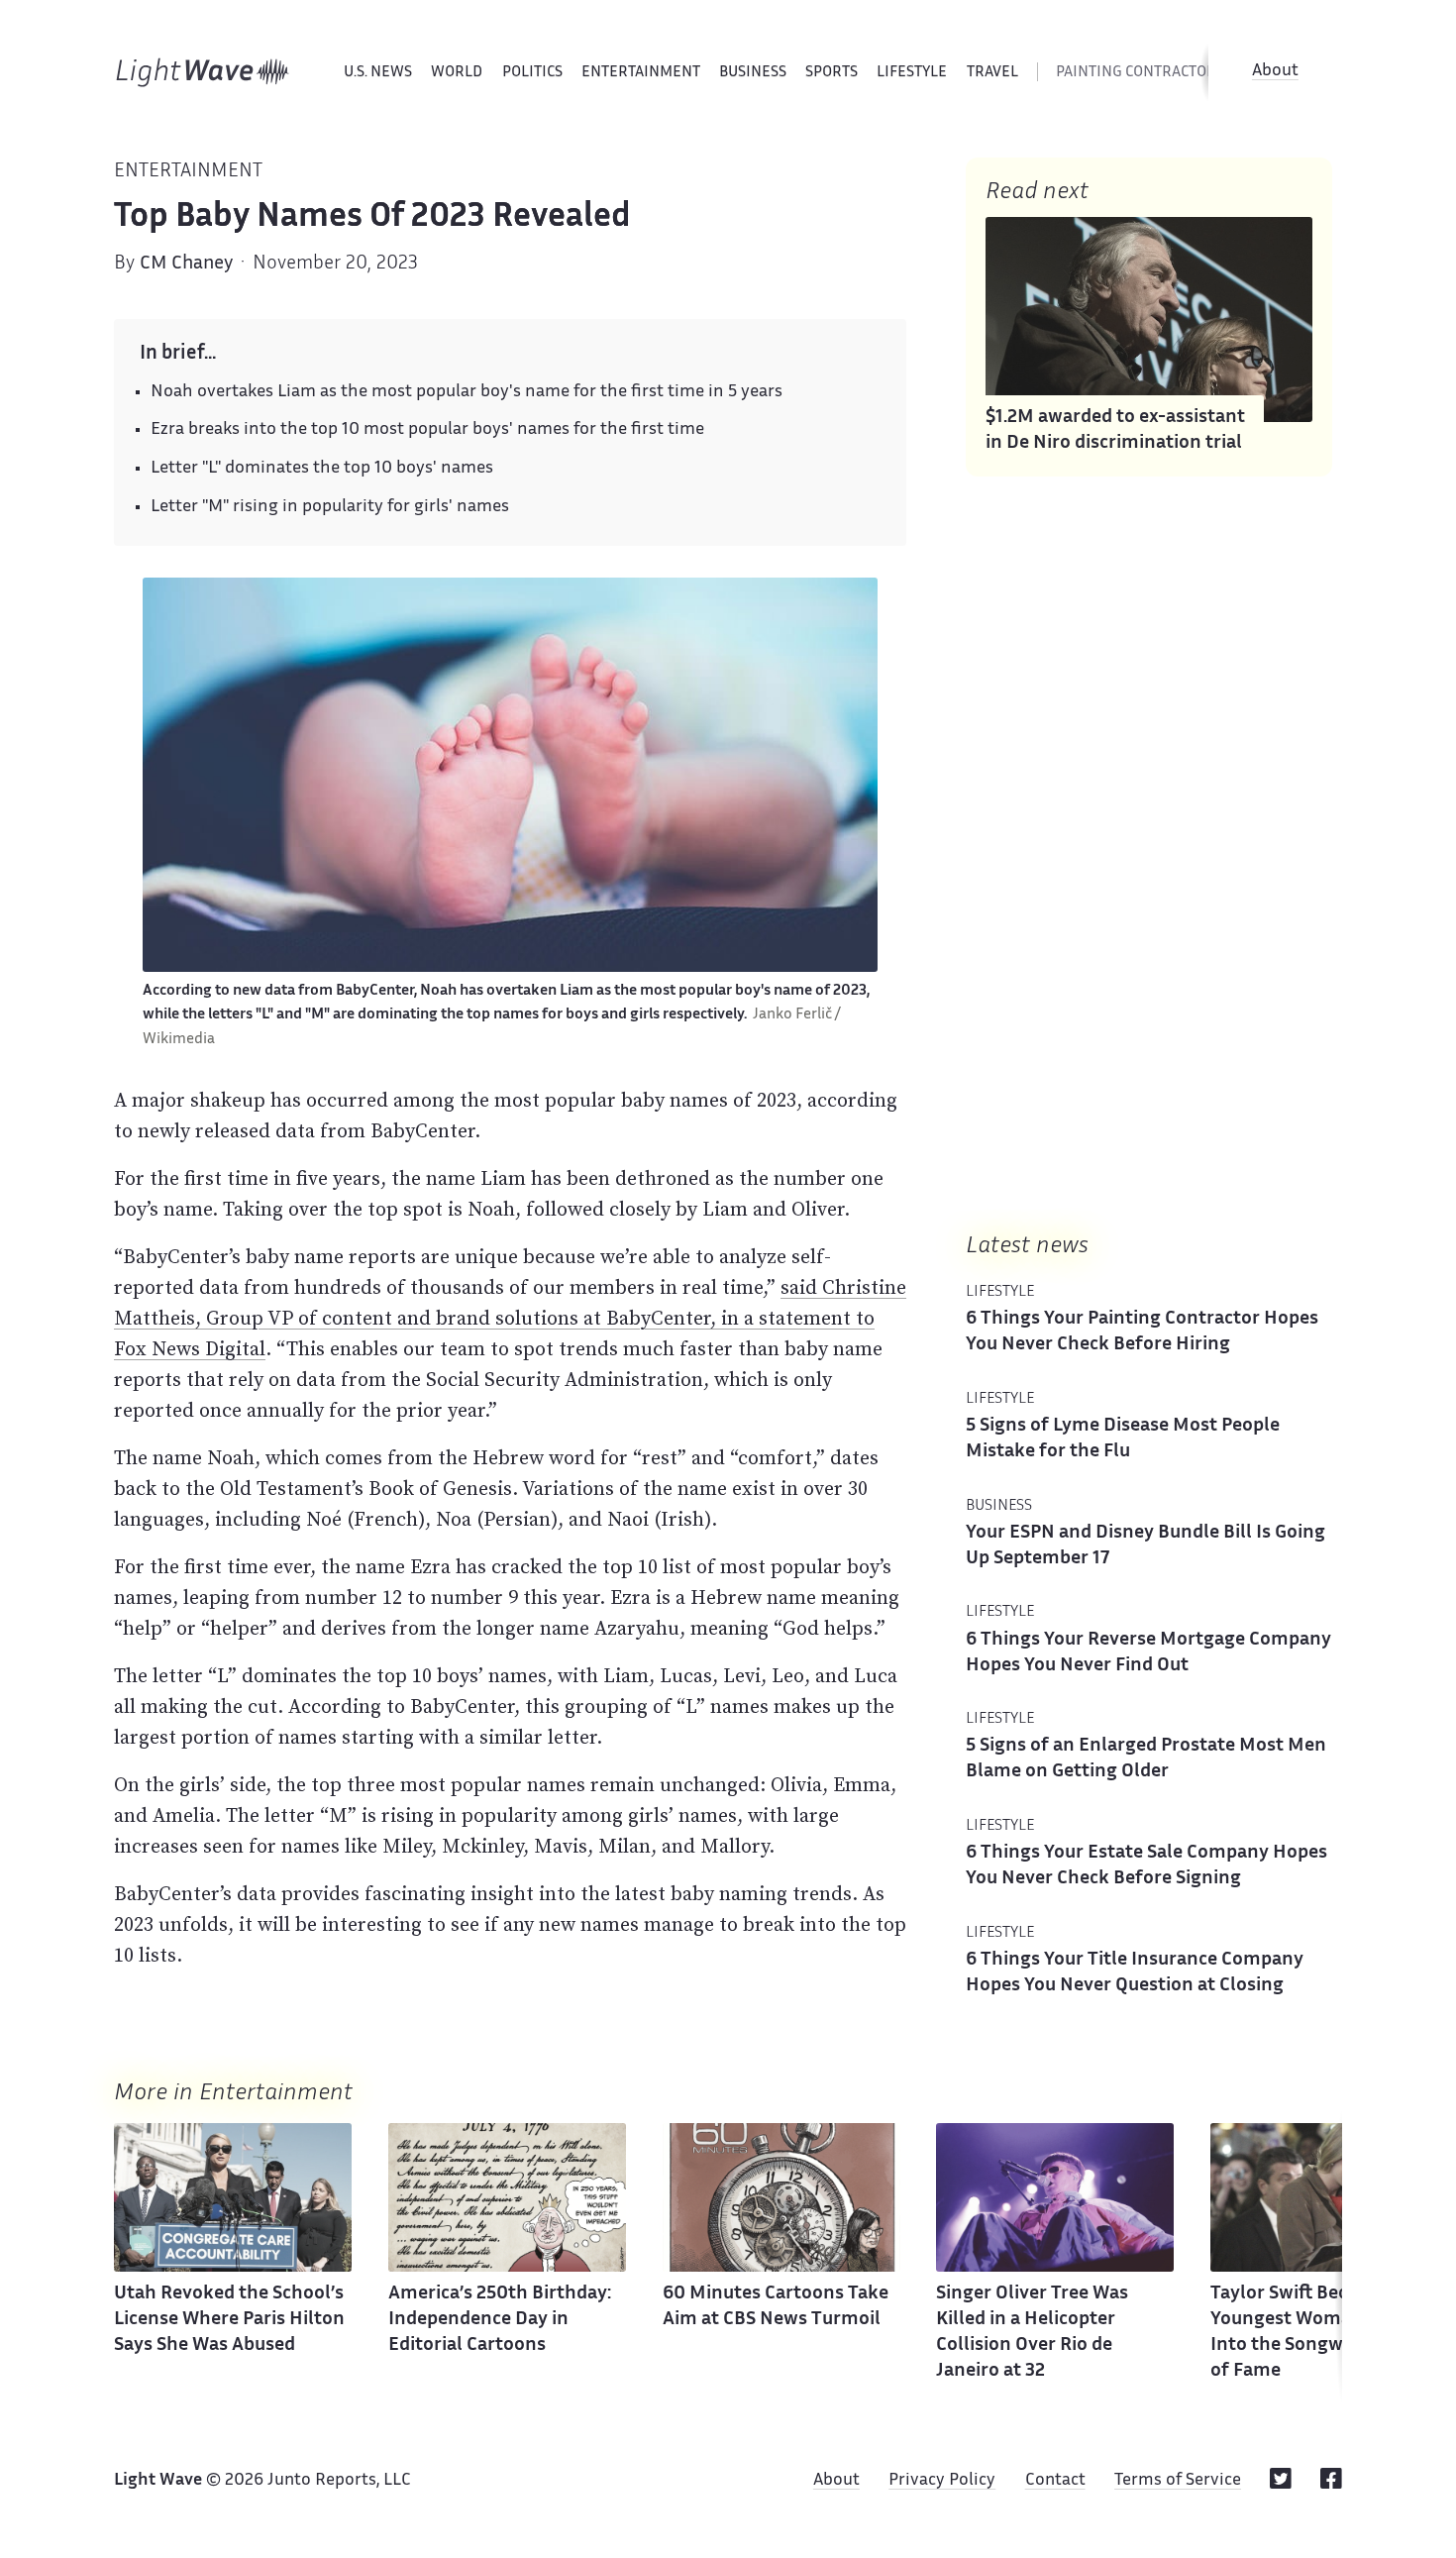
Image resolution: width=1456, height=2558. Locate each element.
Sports (832, 73)
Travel (992, 73)
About (1275, 71)
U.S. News (378, 73)
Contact (1055, 2481)
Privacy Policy (942, 2481)
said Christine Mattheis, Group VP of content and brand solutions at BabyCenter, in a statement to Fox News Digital (510, 1318)
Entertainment (641, 73)
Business (753, 73)
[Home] (203, 72)
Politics (532, 73)
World (457, 73)
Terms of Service (1178, 2481)
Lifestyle (912, 73)
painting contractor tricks (1162, 73)
